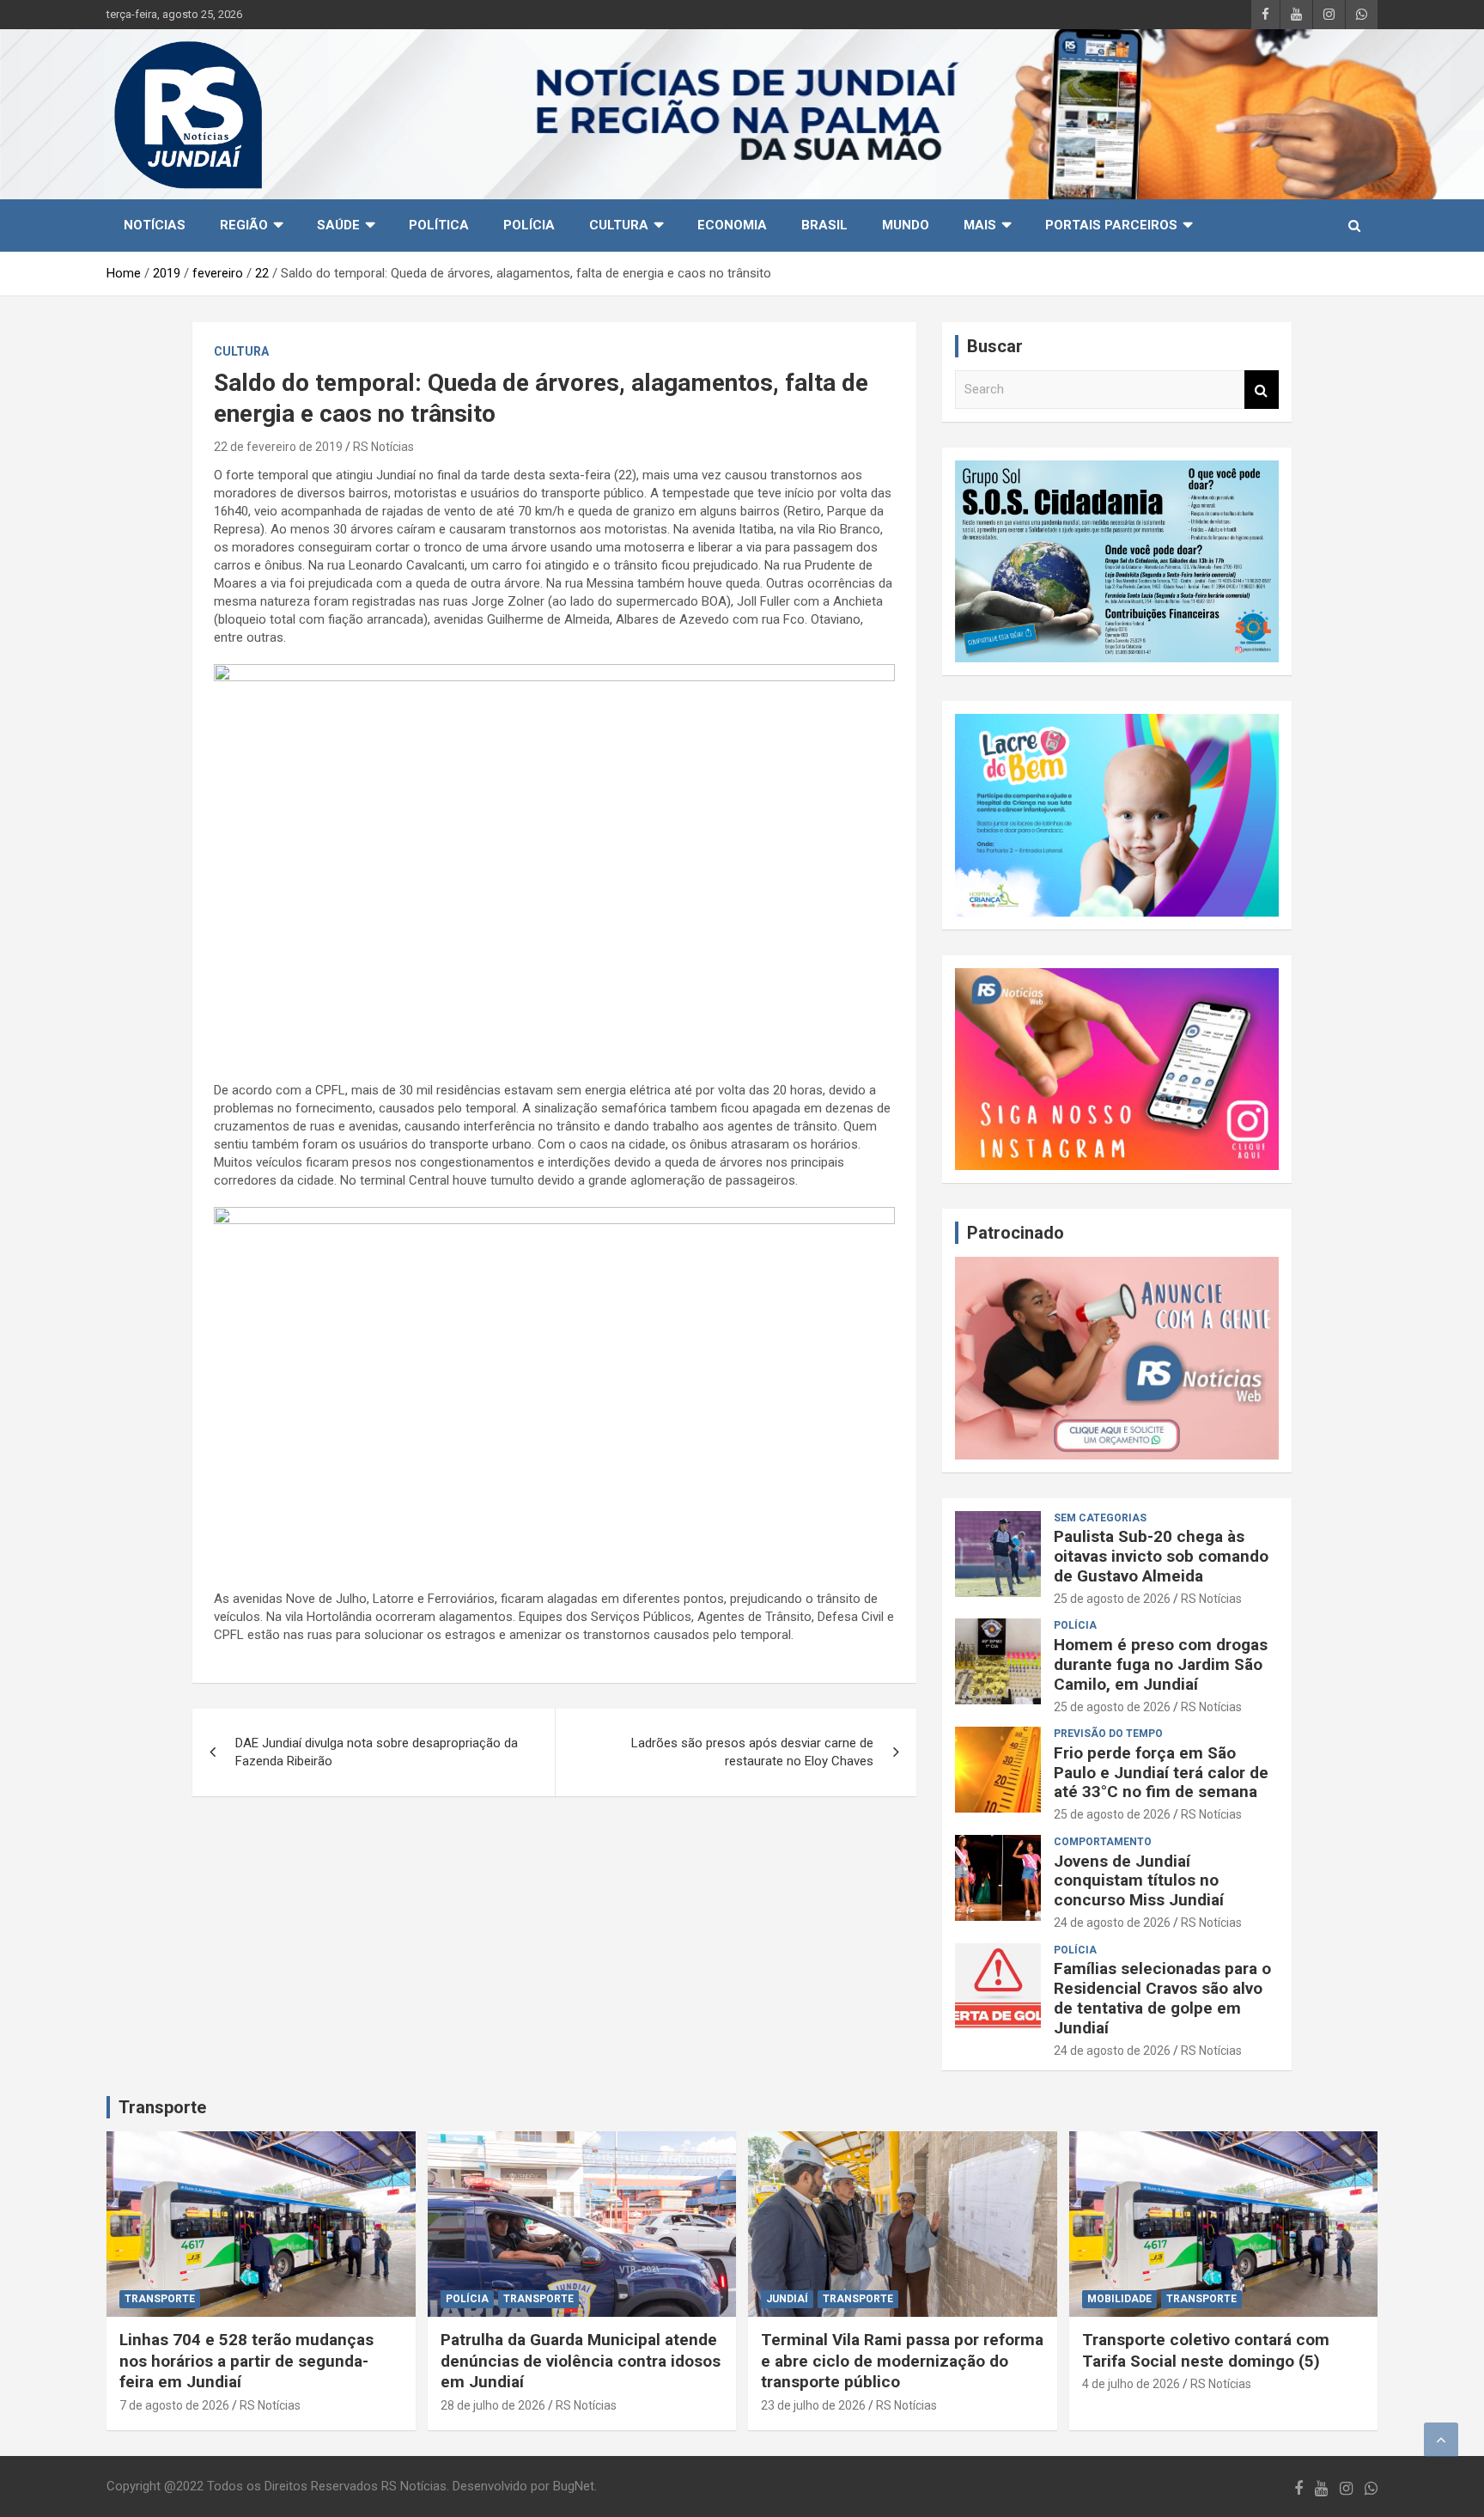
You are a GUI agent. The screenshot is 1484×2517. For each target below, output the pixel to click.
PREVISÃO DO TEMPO (1108, 1734)
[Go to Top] (1441, 2440)
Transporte (162, 2107)
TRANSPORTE (160, 2299)
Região (244, 225)
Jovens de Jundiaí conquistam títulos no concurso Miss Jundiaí (1139, 1881)
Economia (732, 225)
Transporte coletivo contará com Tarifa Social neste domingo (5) (1206, 2350)
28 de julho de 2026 (493, 2405)
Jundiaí (787, 2299)
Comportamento (1103, 1842)
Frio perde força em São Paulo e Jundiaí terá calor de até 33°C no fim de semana (1161, 1773)
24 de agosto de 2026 (1112, 1923)
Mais (980, 225)
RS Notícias (383, 447)
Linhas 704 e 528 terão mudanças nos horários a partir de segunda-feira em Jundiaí (246, 2361)
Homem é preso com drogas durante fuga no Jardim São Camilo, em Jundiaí (1161, 1664)
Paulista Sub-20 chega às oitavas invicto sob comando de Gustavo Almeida (1161, 1556)
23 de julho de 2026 (813, 2405)
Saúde (338, 225)
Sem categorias (1100, 1518)
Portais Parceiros (1111, 225)
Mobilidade (1119, 2299)
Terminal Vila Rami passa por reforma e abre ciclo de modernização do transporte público (902, 2361)
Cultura (619, 225)
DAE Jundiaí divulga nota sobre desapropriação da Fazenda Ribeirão (377, 1752)
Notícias (155, 225)
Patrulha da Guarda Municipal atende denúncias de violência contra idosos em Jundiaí (581, 2361)
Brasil (824, 225)
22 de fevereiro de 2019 (278, 447)
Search (1262, 390)
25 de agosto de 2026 (1112, 1599)
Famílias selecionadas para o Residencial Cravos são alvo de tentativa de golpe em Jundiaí (1162, 1998)
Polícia (529, 225)
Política (439, 225)
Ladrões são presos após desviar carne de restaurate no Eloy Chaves (752, 1752)
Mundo (906, 225)
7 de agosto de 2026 (174, 2405)
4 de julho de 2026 (1131, 2384)
